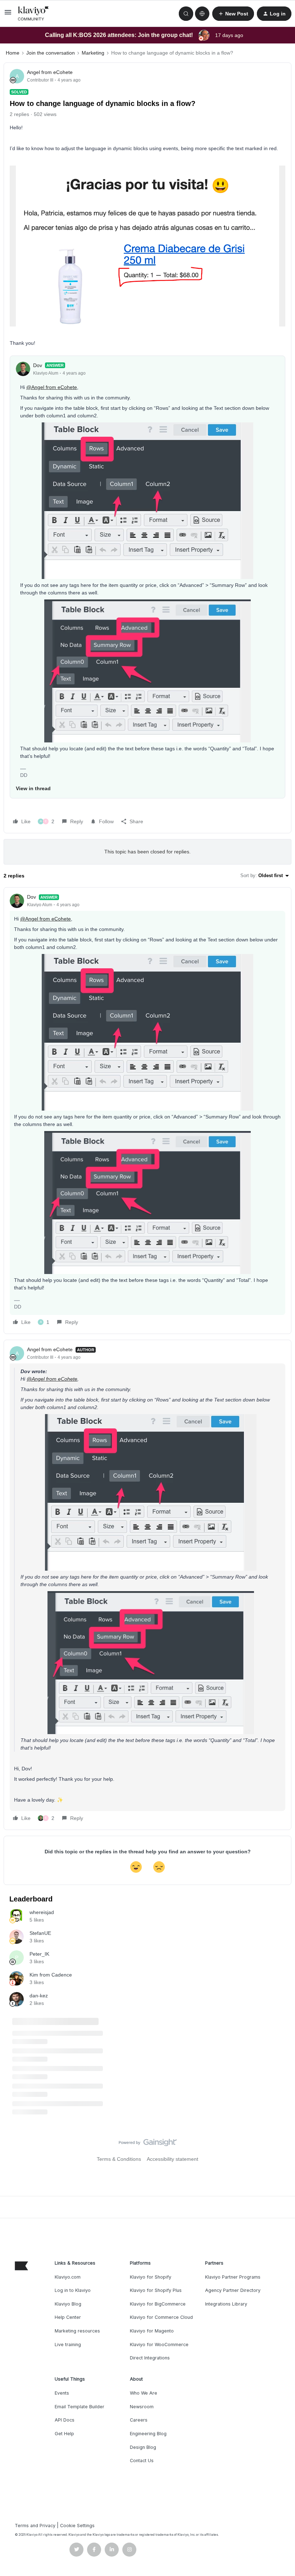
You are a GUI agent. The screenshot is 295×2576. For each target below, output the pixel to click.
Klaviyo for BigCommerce (158, 2304)
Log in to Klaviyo (73, 2290)
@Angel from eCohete (52, 387)
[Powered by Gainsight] (148, 2144)
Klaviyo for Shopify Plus (156, 2290)
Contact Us (142, 2461)
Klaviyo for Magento (152, 2331)
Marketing (93, 53)
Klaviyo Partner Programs (233, 2277)
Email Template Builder (80, 2407)
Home (13, 53)
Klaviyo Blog (68, 2304)
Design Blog (143, 2447)
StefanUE (40, 1933)
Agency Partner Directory (233, 2290)
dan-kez (39, 1996)
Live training (68, 2345)
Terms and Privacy (35, 2526)
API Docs (65, 2420)
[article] (147, 1111)
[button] (8, 15)
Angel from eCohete (50, 72)
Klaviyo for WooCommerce (159, 2345)
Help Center (68, 2317)
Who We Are (144, 2393)
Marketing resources (77, 2331)
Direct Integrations (150, 2358)
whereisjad (42, 1912)
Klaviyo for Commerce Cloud (161, 2317)
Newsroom (142, 2407)
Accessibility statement (173, 2159)
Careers (139, 2420)
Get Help (64, 2434)
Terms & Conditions (119, 2159)
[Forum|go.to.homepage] (33, 14)
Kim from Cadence (51, 1975)
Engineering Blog (148, 2434)
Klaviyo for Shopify (151, 2277)
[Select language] (202, 14)
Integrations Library (226, 2304)
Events (62, 2393)
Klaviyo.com (68, 2277)
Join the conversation (51, 53)
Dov (38, 365)
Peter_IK (39, 1954)
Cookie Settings (77, 2526)
